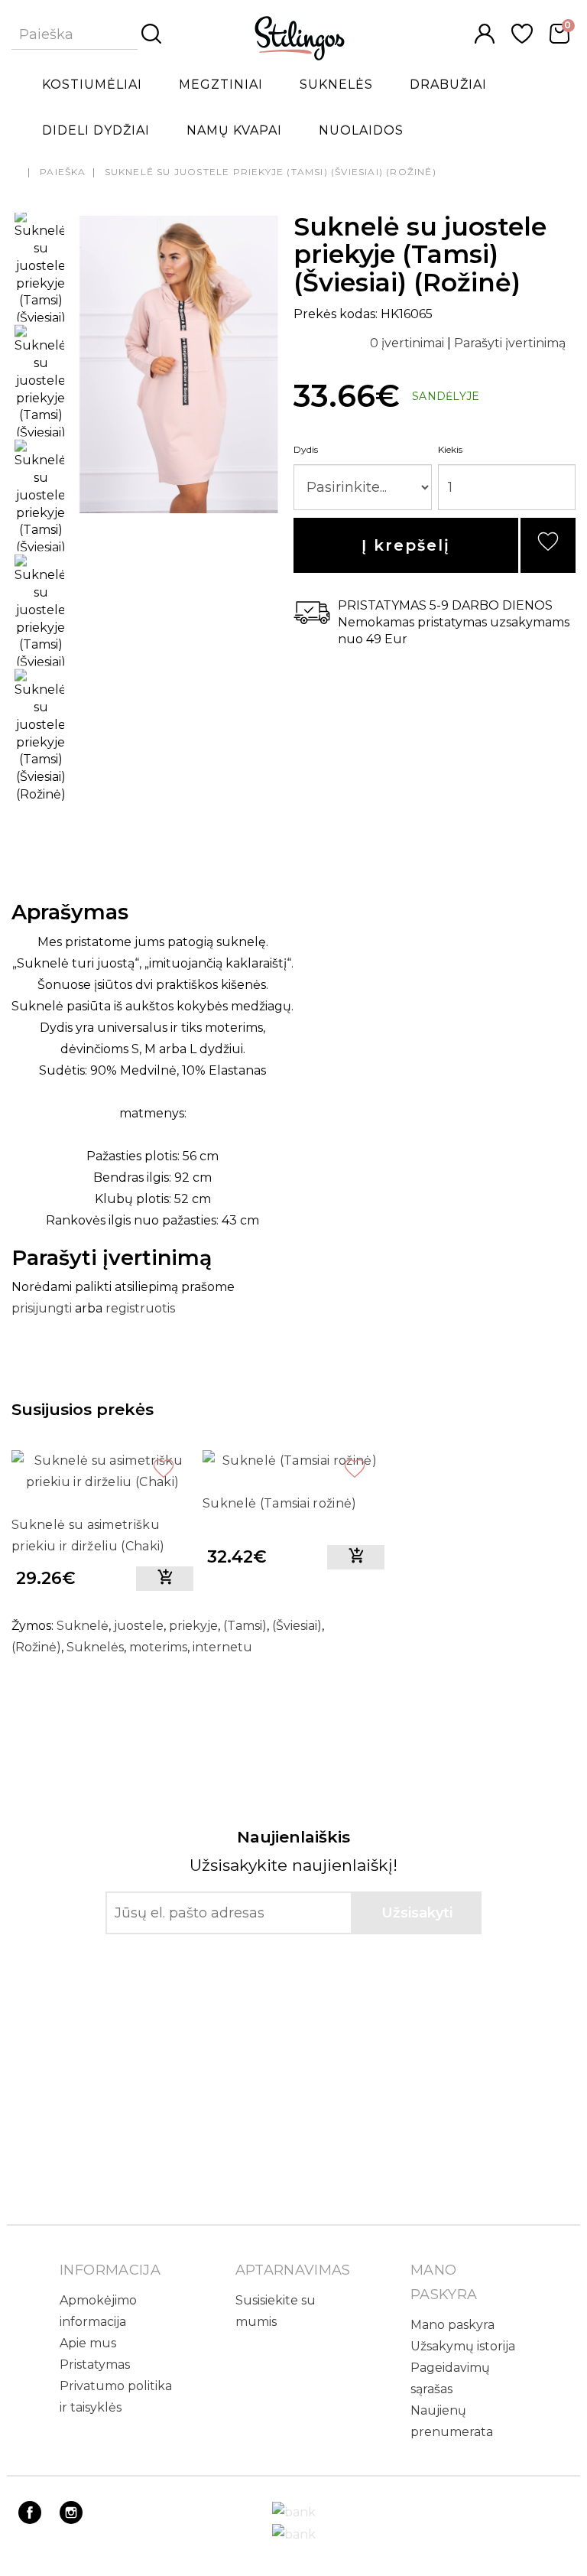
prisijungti (42, 1308)
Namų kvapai (234, 130)
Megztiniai (221, 85)
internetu (222, 1647)
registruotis (140, 1308)
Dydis (306, 449)
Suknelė (83, 1626)
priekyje (193, 1626)
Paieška (63, 172)
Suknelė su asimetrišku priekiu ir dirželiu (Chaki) (88, 1535)
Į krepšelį (406, 545)
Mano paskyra (452, 2325)
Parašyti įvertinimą (510, 343)
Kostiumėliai (92, 85)
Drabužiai (448, 85)
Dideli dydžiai (96, 130)
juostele (139, 1626)
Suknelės (336, 85)
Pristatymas (95, 2365)
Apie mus (88, 2343)
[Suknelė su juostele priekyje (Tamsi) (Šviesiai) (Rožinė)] (179, 511)
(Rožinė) (36, 1647)
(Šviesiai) (297, 1626)
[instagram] (71, 2520)
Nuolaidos (361, 130)
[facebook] (30, 2520)
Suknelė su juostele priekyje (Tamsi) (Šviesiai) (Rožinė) (271, 172)
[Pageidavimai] (522, 39)
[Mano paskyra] (485, 39)
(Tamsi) (245, 1626)
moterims (158, 1647)
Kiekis (450, 449)
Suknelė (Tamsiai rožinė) (280, 1503)
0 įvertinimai (409, 343)
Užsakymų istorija (463, 2346)
